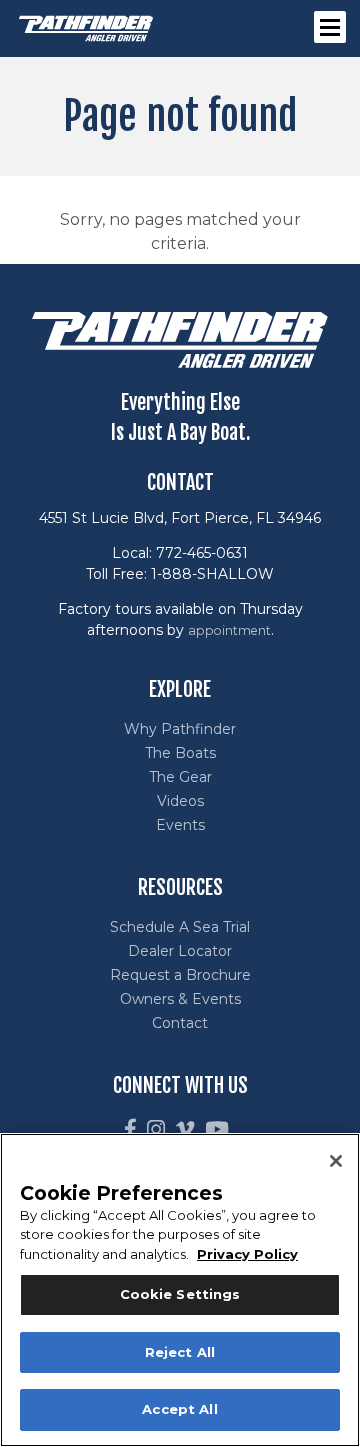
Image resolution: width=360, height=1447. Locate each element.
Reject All (180, 1352)
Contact (180, 1023)
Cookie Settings (180, 1294)
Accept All (179, 1409)
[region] (180, 1290)
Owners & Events (180, 999)
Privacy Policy (247, 1254)
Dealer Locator (180, 951)
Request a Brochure (180, 975)
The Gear (180, 777)
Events (180, 825)
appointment (229, 630)
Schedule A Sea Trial (180, 927)
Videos (180, 801)
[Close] (336, 1161)
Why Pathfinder (180, 729)
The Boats (180, 753)
